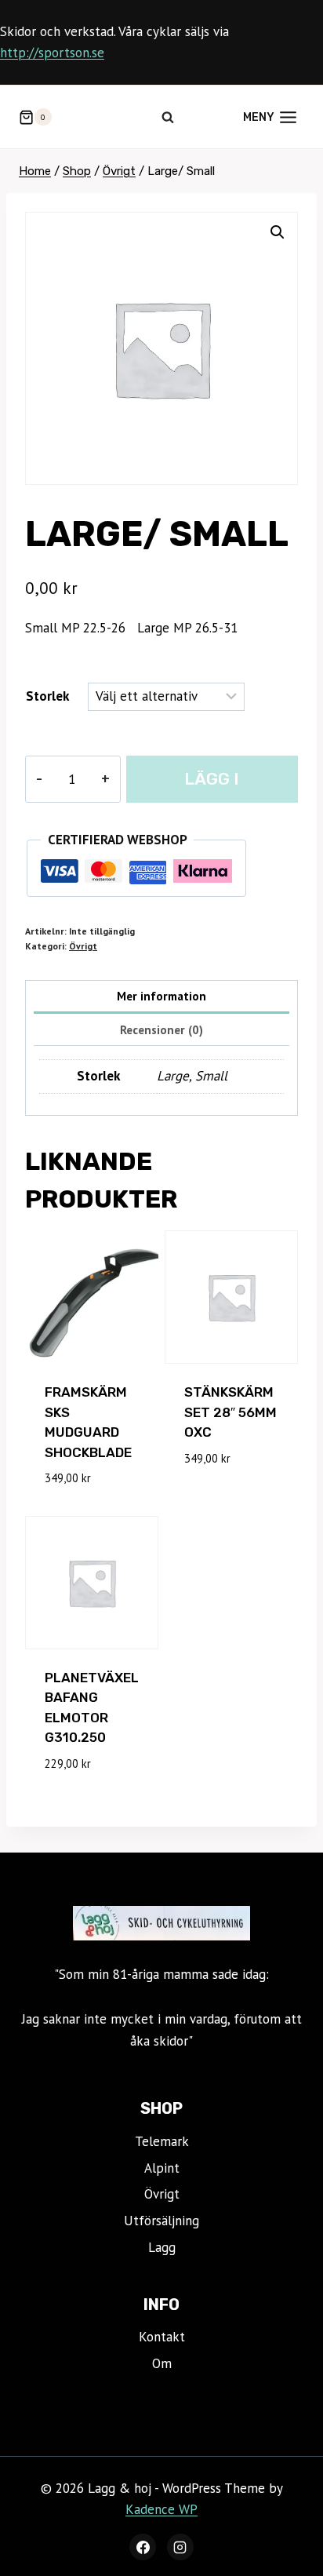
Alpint (162, 2168)
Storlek (47, 696)
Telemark (162, 2141)
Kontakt (162, 2337)
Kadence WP (161, 2509)
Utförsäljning (161, 2221)
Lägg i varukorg (212, 786)
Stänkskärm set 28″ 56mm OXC (230, 1412)
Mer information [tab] (161, 996)
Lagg (162, 2247)
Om (162, 2363)
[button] (278, 232)
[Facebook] (143, 2547)
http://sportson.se (52, 53)
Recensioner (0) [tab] (161, 1029)
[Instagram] (180, 2547)
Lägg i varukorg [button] (216, 1494)
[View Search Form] (168, 117)
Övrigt (83, 946)
